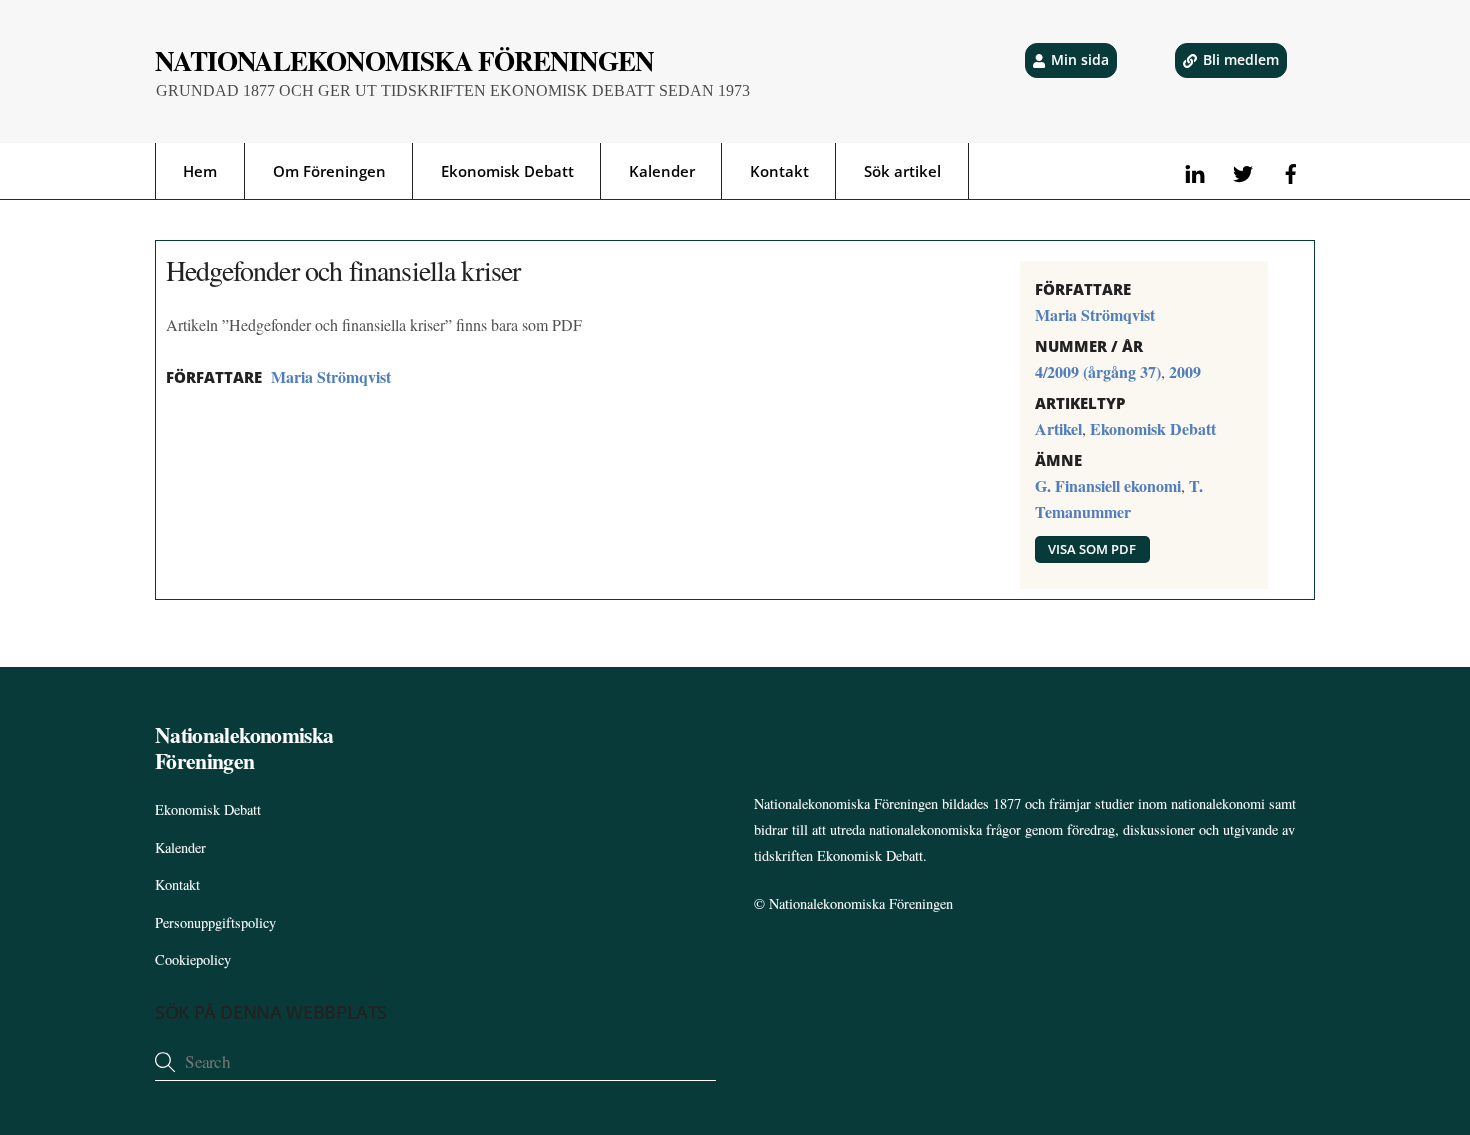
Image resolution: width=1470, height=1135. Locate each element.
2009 (1185, 371)
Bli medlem (1241, 59)
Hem (200, 171)
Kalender (662, 171)
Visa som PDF (1092, 549)
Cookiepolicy (193, 959)
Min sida (1080, 59)
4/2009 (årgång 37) (1098, 371)
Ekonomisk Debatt (507, 171)
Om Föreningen (329, 171)
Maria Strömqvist (331, 376)
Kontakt (779, 171)
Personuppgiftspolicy (215, 922)
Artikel (1058, 428)
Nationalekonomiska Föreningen (861, 903)
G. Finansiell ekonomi (1108, 485)
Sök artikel (902, 171)
